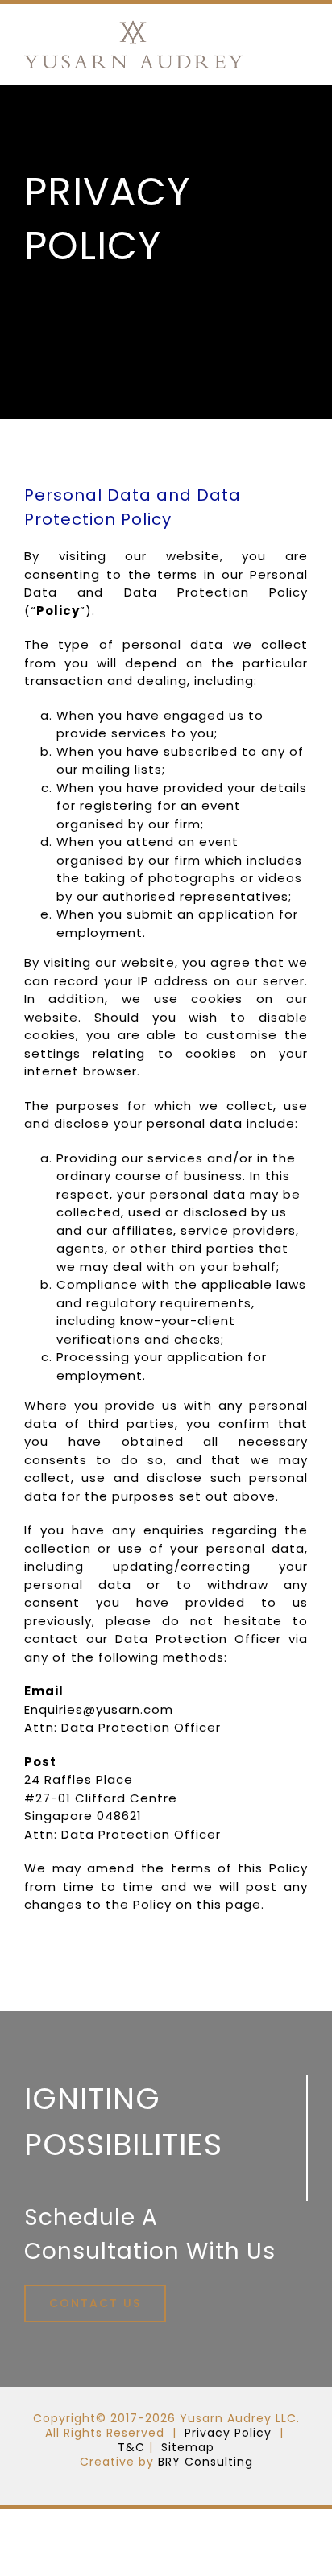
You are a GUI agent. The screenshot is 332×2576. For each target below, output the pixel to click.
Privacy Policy (228, 2433)
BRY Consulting (205, 2462)
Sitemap (188, 2447)
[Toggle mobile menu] (301, 41)
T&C (131, 2447)
